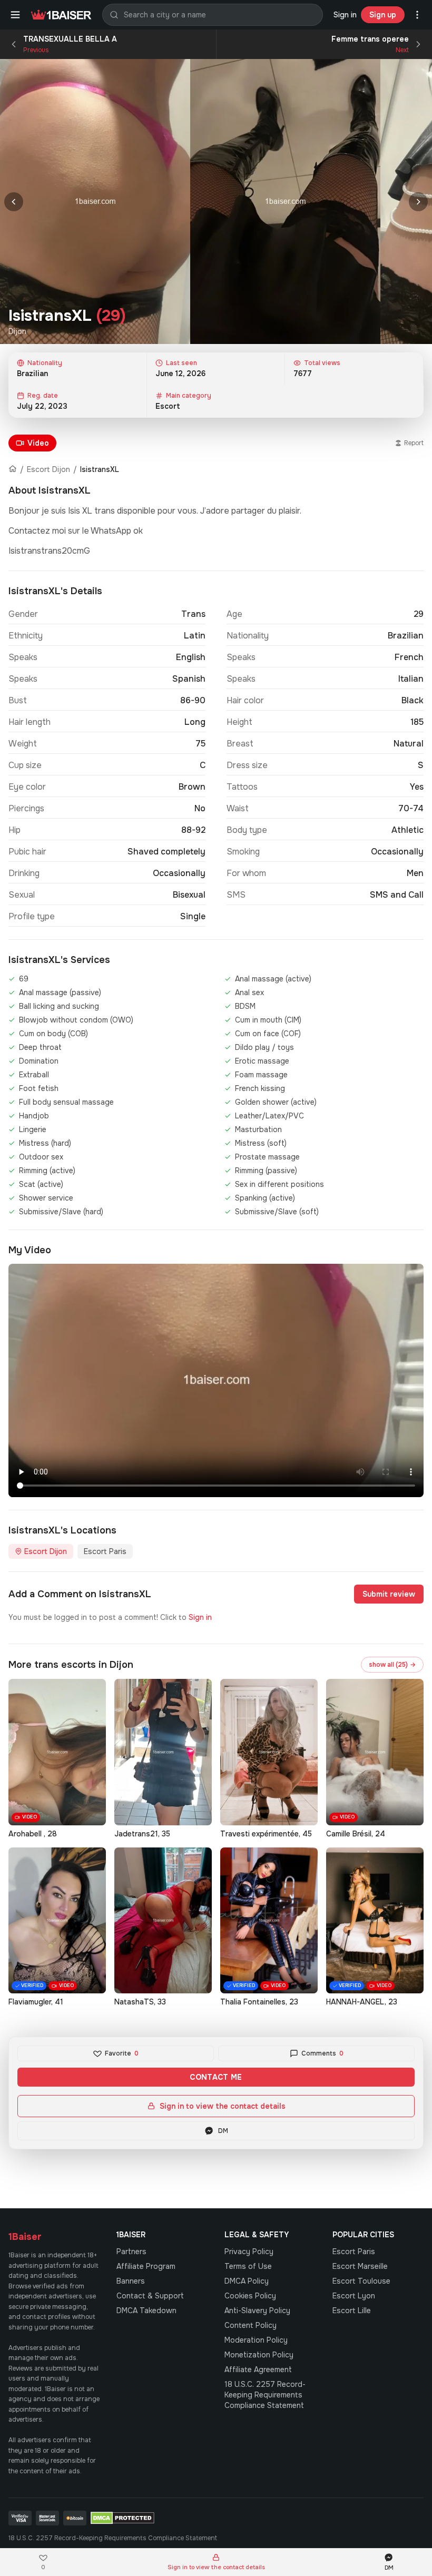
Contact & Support (150, 2296)
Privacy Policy (249, 2251)
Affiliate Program (146, 2266)
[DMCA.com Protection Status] (122, 2518)
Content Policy (251, 2325)
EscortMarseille (360, 2266)
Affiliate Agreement (258, 2369)
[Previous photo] (14, 202)
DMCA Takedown (146, 2310)
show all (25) (392, 1665)
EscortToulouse (361, 2281)
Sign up (383, 15)
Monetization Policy (259, 2355)
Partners (131, 2251)
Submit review (389, 1594)
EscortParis (354, 2251)
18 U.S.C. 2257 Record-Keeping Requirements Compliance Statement (265, 2395)
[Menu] (15, 15)
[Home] (13, 469)
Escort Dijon (48, 469)
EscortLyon (354, 2296)
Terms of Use (248, 2266)
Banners (131, 2281)
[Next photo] (418, 202)
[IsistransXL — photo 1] (95, 201)
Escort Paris (105, 1551)
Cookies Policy (250, 2296)
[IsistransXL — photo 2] (285, 201)
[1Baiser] (61, 15)
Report (414, 443)
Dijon (17, 331)
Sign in (345, 15)
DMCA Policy (247, 2281)
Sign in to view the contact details (223, 2106)
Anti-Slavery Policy (257, 2310)
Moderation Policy (256, 2340)
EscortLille (352, 2310)
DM (223, 2131)
